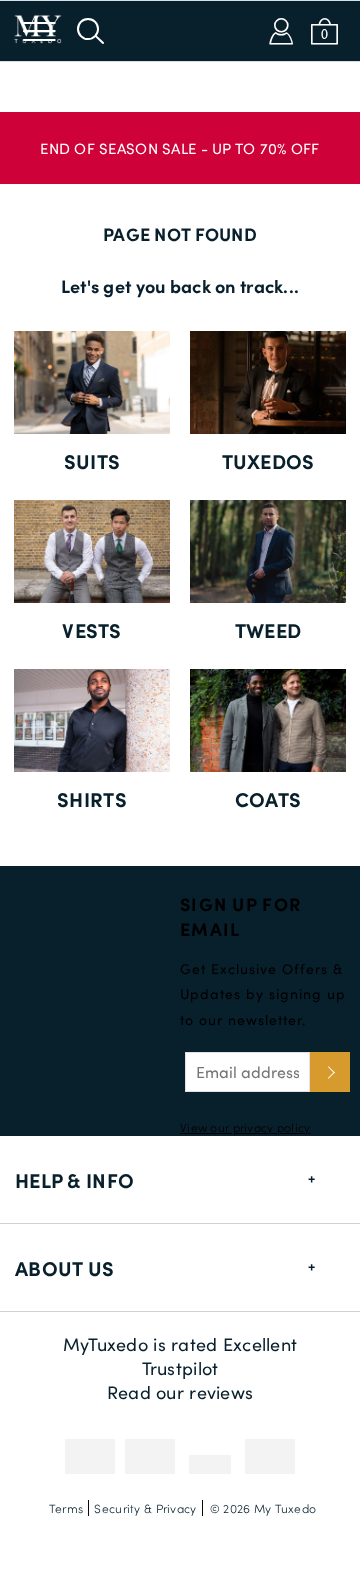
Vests (91, 630)
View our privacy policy (245, 1127)
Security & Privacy (145, 1508)
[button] (180, 138)
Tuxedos (268, 461)
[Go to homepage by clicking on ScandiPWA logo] (180, 31)
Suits (92, 461)
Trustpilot (180, 1368)
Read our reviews (180, 1392)
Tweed (268, 630)
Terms (66, 1508)
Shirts (92, 799)
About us (64, 1268)
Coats (268, 799)
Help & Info (74, 1180)
